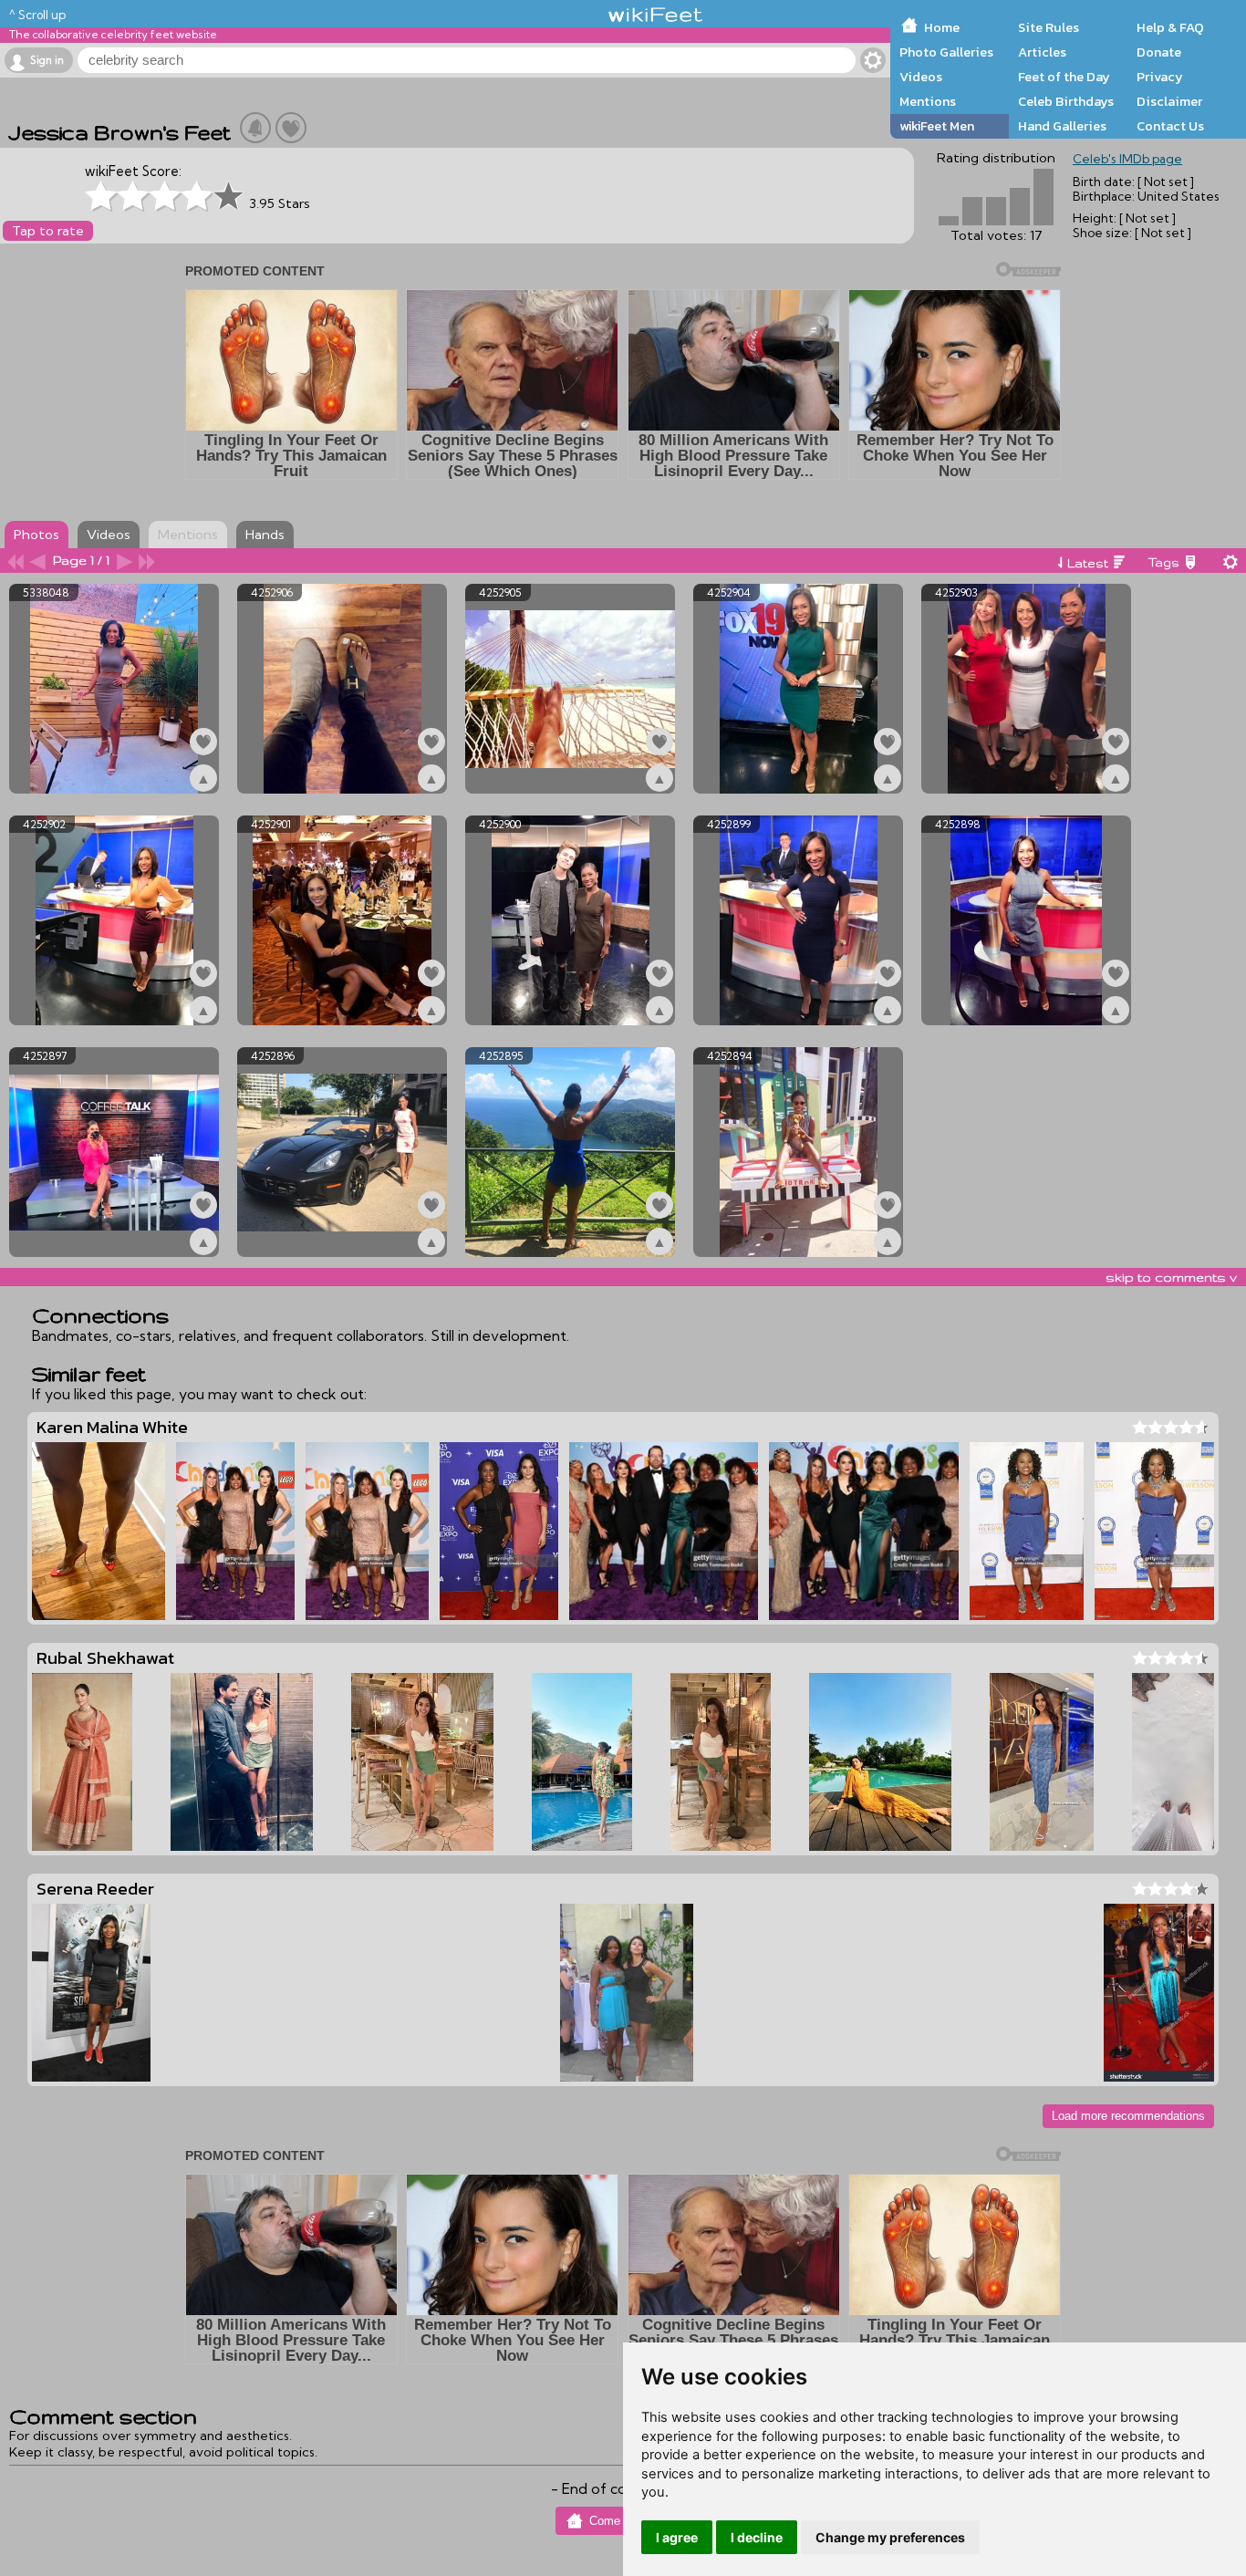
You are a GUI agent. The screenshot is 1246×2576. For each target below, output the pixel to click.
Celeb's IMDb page (1127, 159)
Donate (1159, 52)
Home (942, 27)
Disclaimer (1169, 101)
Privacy (1160, 77)
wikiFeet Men (937, 126)
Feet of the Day (1064, 77)
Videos (921, 77)
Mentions (928, 101)
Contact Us (1170, 126)
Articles (1042, 52)
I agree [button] (677, 2537)
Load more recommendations (1128, 2116)
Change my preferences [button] (890, 2537)
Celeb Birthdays (1066, 101)
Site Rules (1049, 27)
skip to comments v (1171, 1277)
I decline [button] (757, 2537)
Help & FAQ (1170, 27)
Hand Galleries (1062, 126)
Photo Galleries (946, 52)
